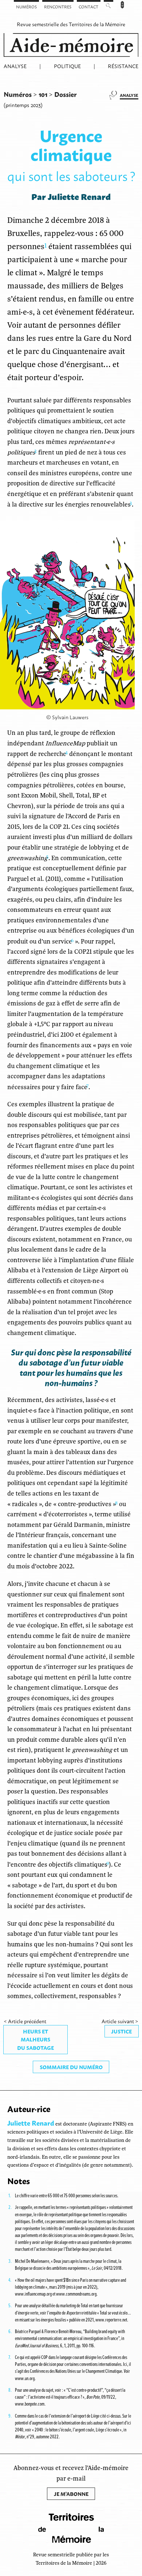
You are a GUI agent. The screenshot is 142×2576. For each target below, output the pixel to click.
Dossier (66, 94)
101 (44, 94)
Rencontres (58, 7)
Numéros (26, 7)
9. (10, 2416)
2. (10, 2207)
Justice (121, 2031)
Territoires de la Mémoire (97, 24)
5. (10, 2305)
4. (10, 2280)
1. (10, 2195)
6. (10, 2331)
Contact (88, 7)
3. (10, 2261)
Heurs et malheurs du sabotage (35, 2039)
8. (10, 2390)
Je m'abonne (71, 2494)
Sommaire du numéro (71, 2067)
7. (10, 2357)
